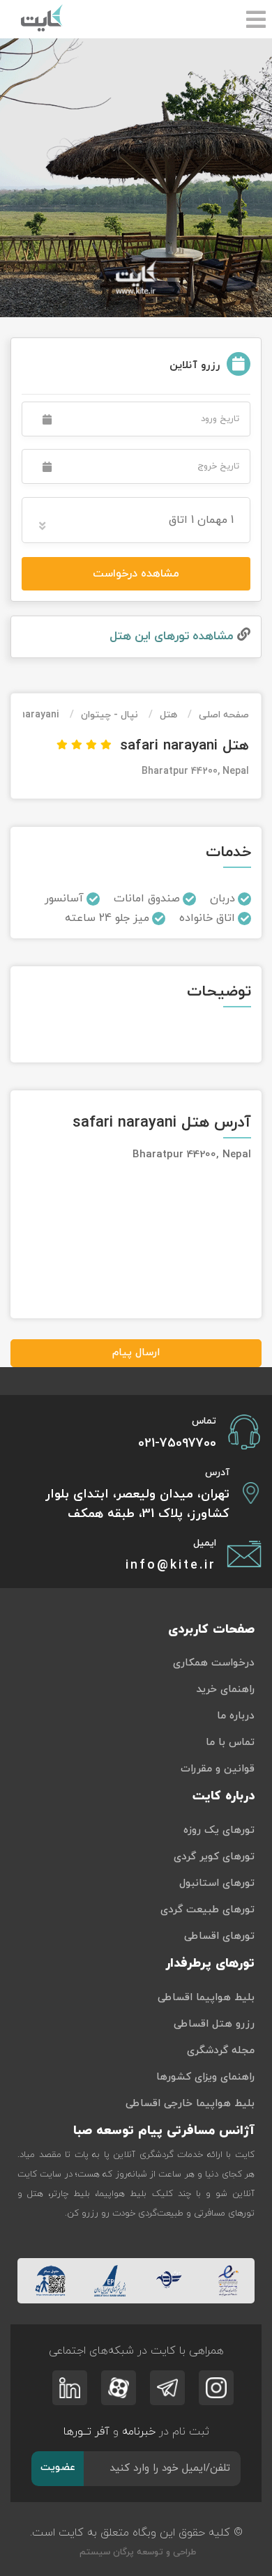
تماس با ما (230, 1743)
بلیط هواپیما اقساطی (206, 1998)
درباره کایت (224, 1796)
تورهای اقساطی (219, 1936)
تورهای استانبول (217, 1883)
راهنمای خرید (225, 1690)
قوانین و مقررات (218, 1769)
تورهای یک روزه (219, 1830)
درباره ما (236, 1716)
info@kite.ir (171, 1565)
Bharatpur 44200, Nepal (195, 771)
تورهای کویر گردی (214, 1857)
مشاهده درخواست (136, 574)
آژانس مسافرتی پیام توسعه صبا (164, 2131)
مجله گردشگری (221, 2051)
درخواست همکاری (214, 1663)
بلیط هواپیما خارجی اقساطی (190, 2104)
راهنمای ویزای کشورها (205, 2077)
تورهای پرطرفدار (210, 1964)
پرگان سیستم (105, 2552)
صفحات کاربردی (211, 1630)
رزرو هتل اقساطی (214, 2024)
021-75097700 (177, 1443)
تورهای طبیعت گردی (207, 1910)
